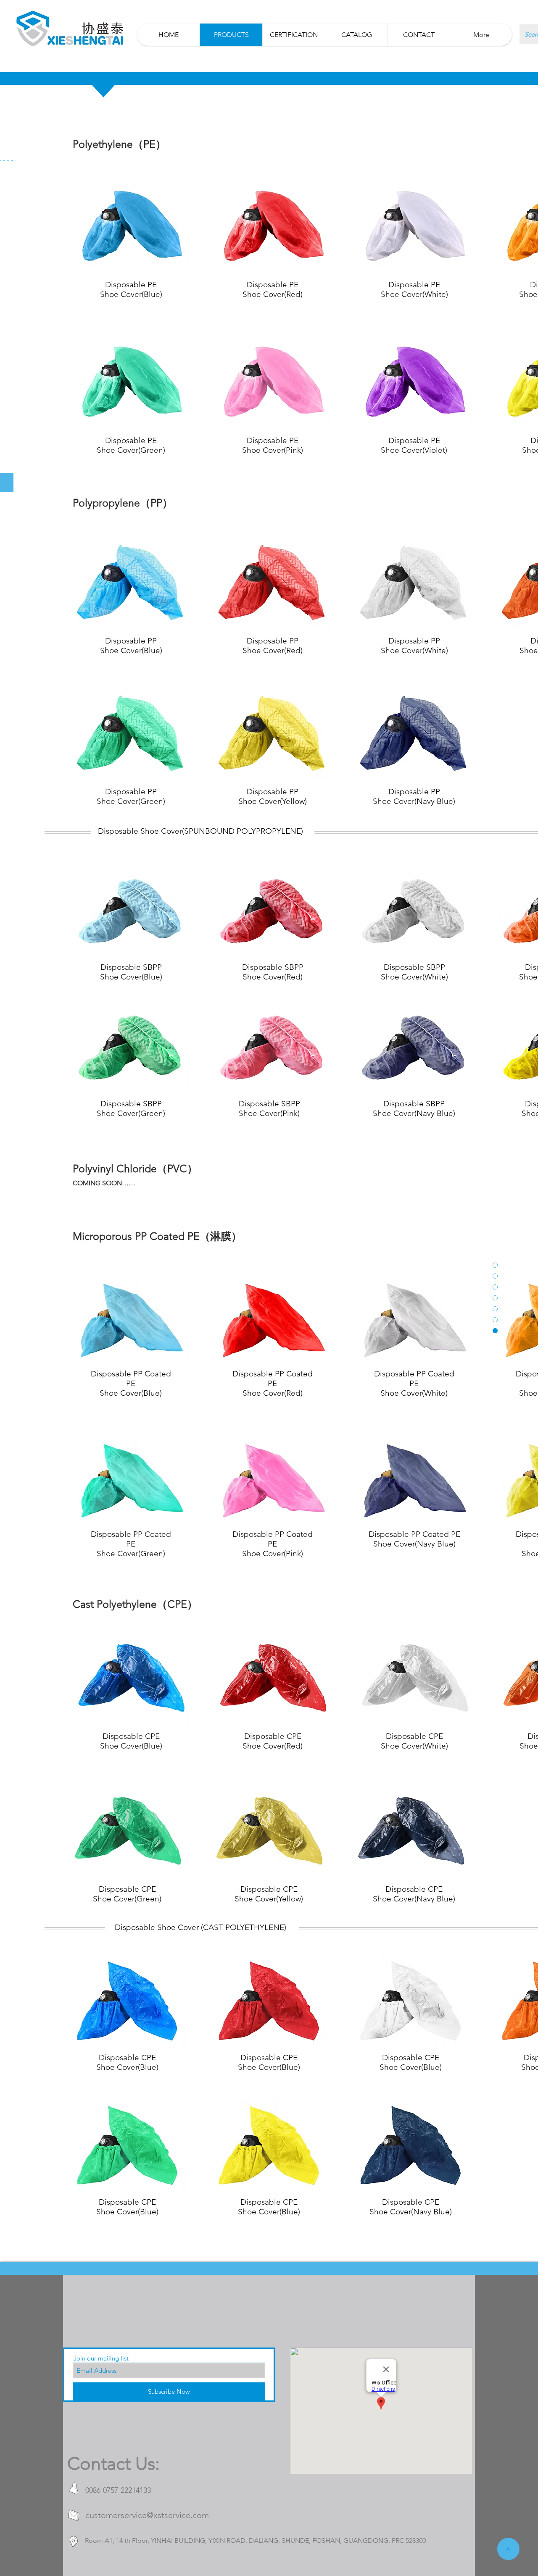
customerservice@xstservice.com (147, 2515)
